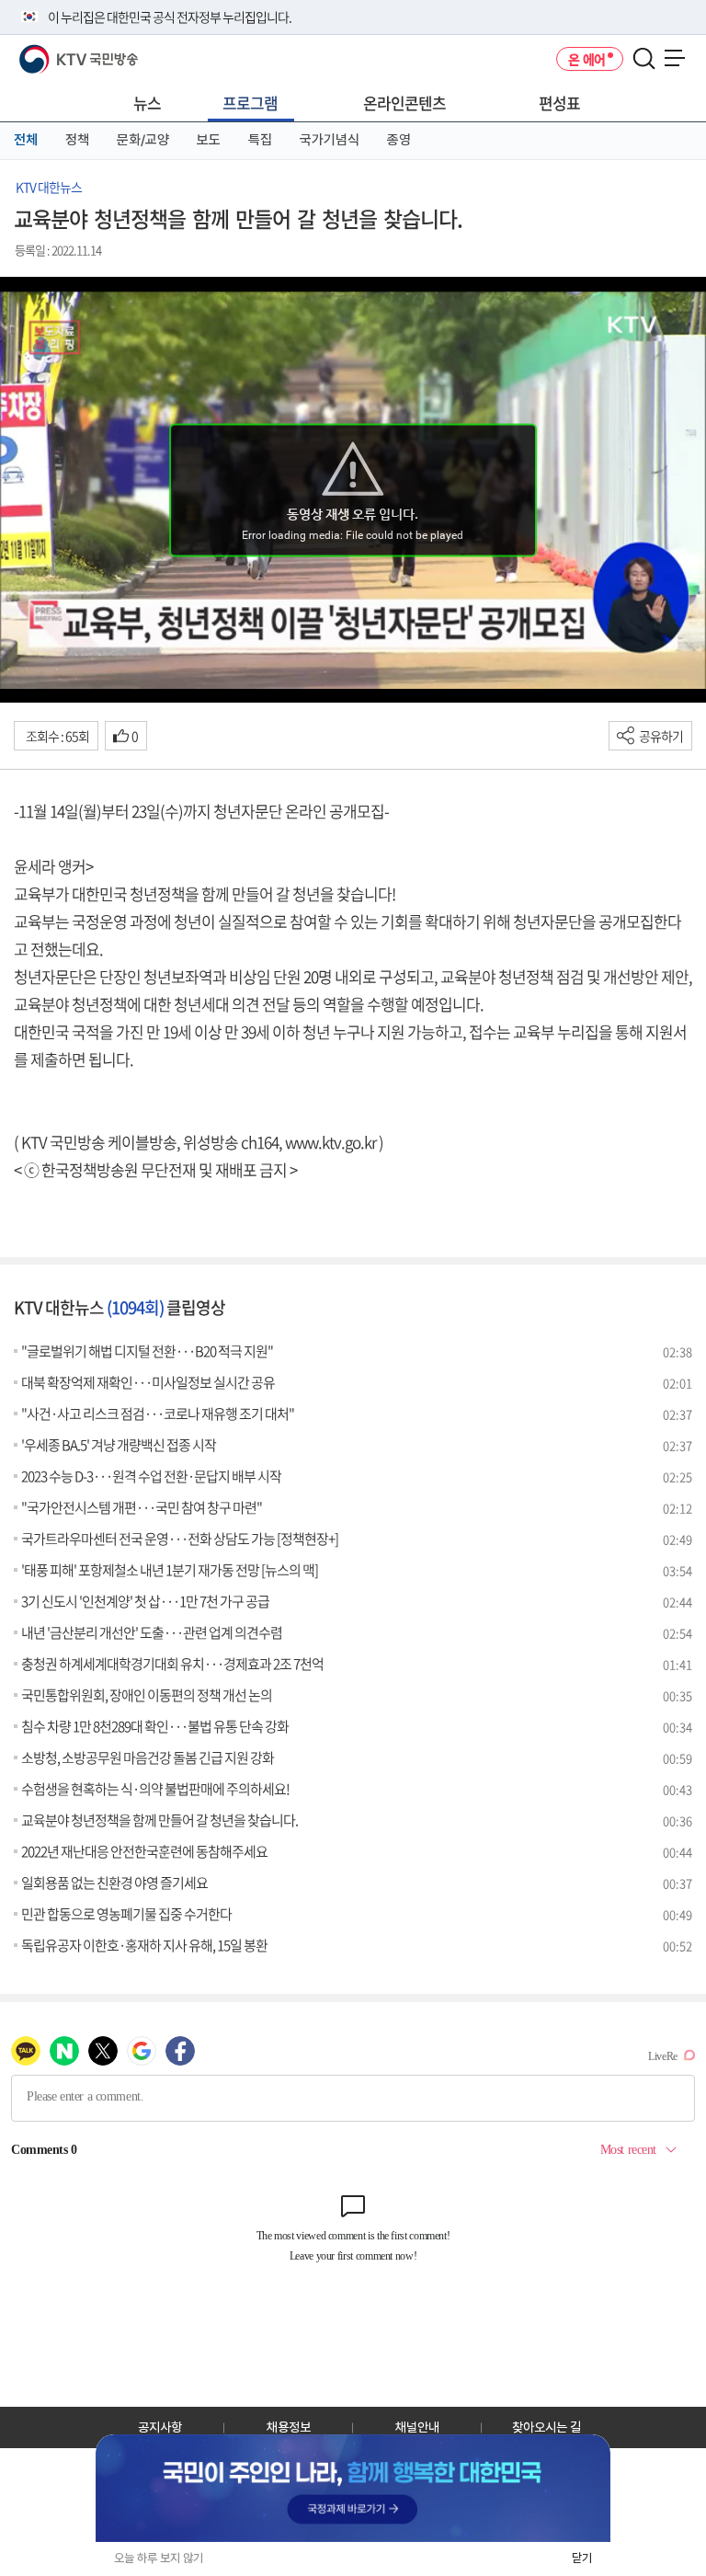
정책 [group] (77, 140)
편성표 (559, 103)
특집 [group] (260, 140)
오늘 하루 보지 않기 (159, 2558)
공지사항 (160, 2427)
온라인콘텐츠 (404, 103)
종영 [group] (399, 140)
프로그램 (250, 103)
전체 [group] (26, 140)
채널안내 (417, 2427)
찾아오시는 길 (547, 2427)
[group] (353, 2488)
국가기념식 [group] (330, 140)
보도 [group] (209, 140)
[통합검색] (644, 59)
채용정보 (289, 2427)
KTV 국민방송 (52, 52)
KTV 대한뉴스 (49, 187)
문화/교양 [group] (143, 140)
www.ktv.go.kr (330, 1142)
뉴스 (147, 103)
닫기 (582, 2558)
